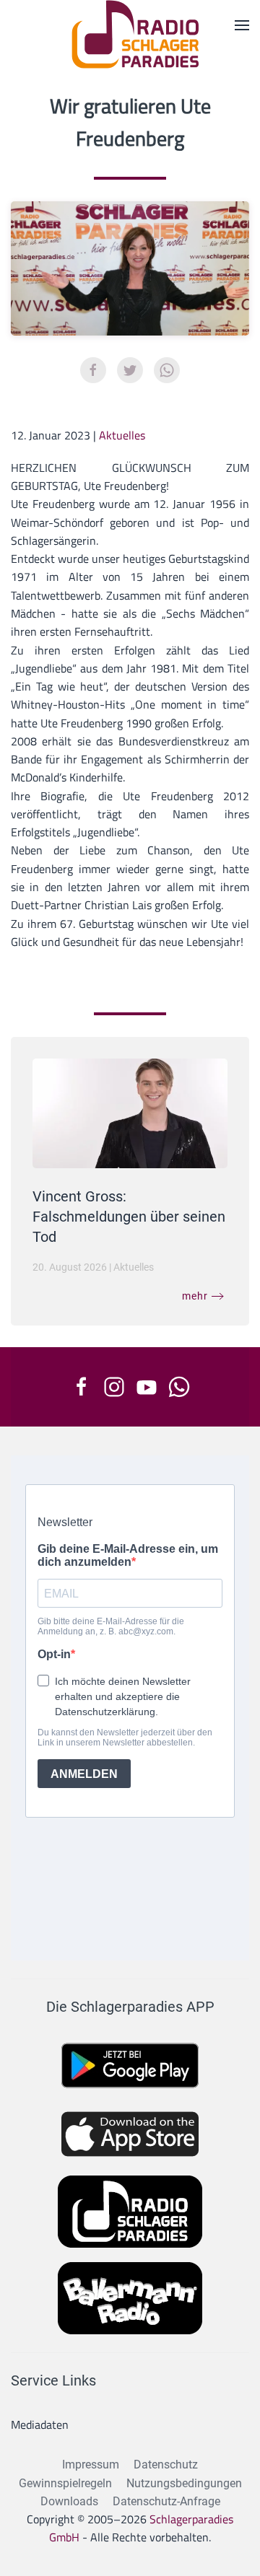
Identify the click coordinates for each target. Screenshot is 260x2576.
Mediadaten (40, 2424)
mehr (195, 1296)
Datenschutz (166, 2465)
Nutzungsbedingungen (184, 2483)
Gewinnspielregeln (65, 2483)
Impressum (91, 2465)
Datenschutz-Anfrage (166, 2501)
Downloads (69, 2501)
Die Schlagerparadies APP (130, 2007)
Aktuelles (122, 435)
